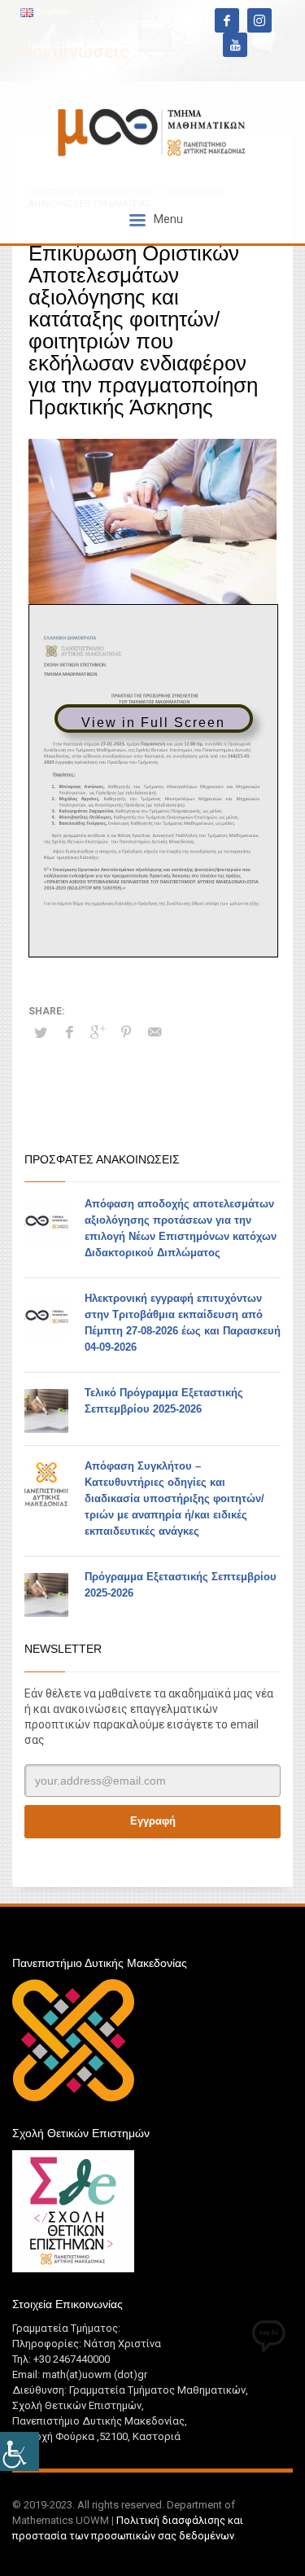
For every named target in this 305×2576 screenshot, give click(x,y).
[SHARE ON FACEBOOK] (69, 1032)
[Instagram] (259, 20)
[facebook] (227, 20)
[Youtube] (235, 45)
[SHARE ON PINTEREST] (126, 1032)
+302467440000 (122, 45)
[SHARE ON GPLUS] (98, 1032)
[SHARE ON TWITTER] (41, 1033)
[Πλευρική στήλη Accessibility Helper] (20, 2451)
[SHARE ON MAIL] (155, 1032)
